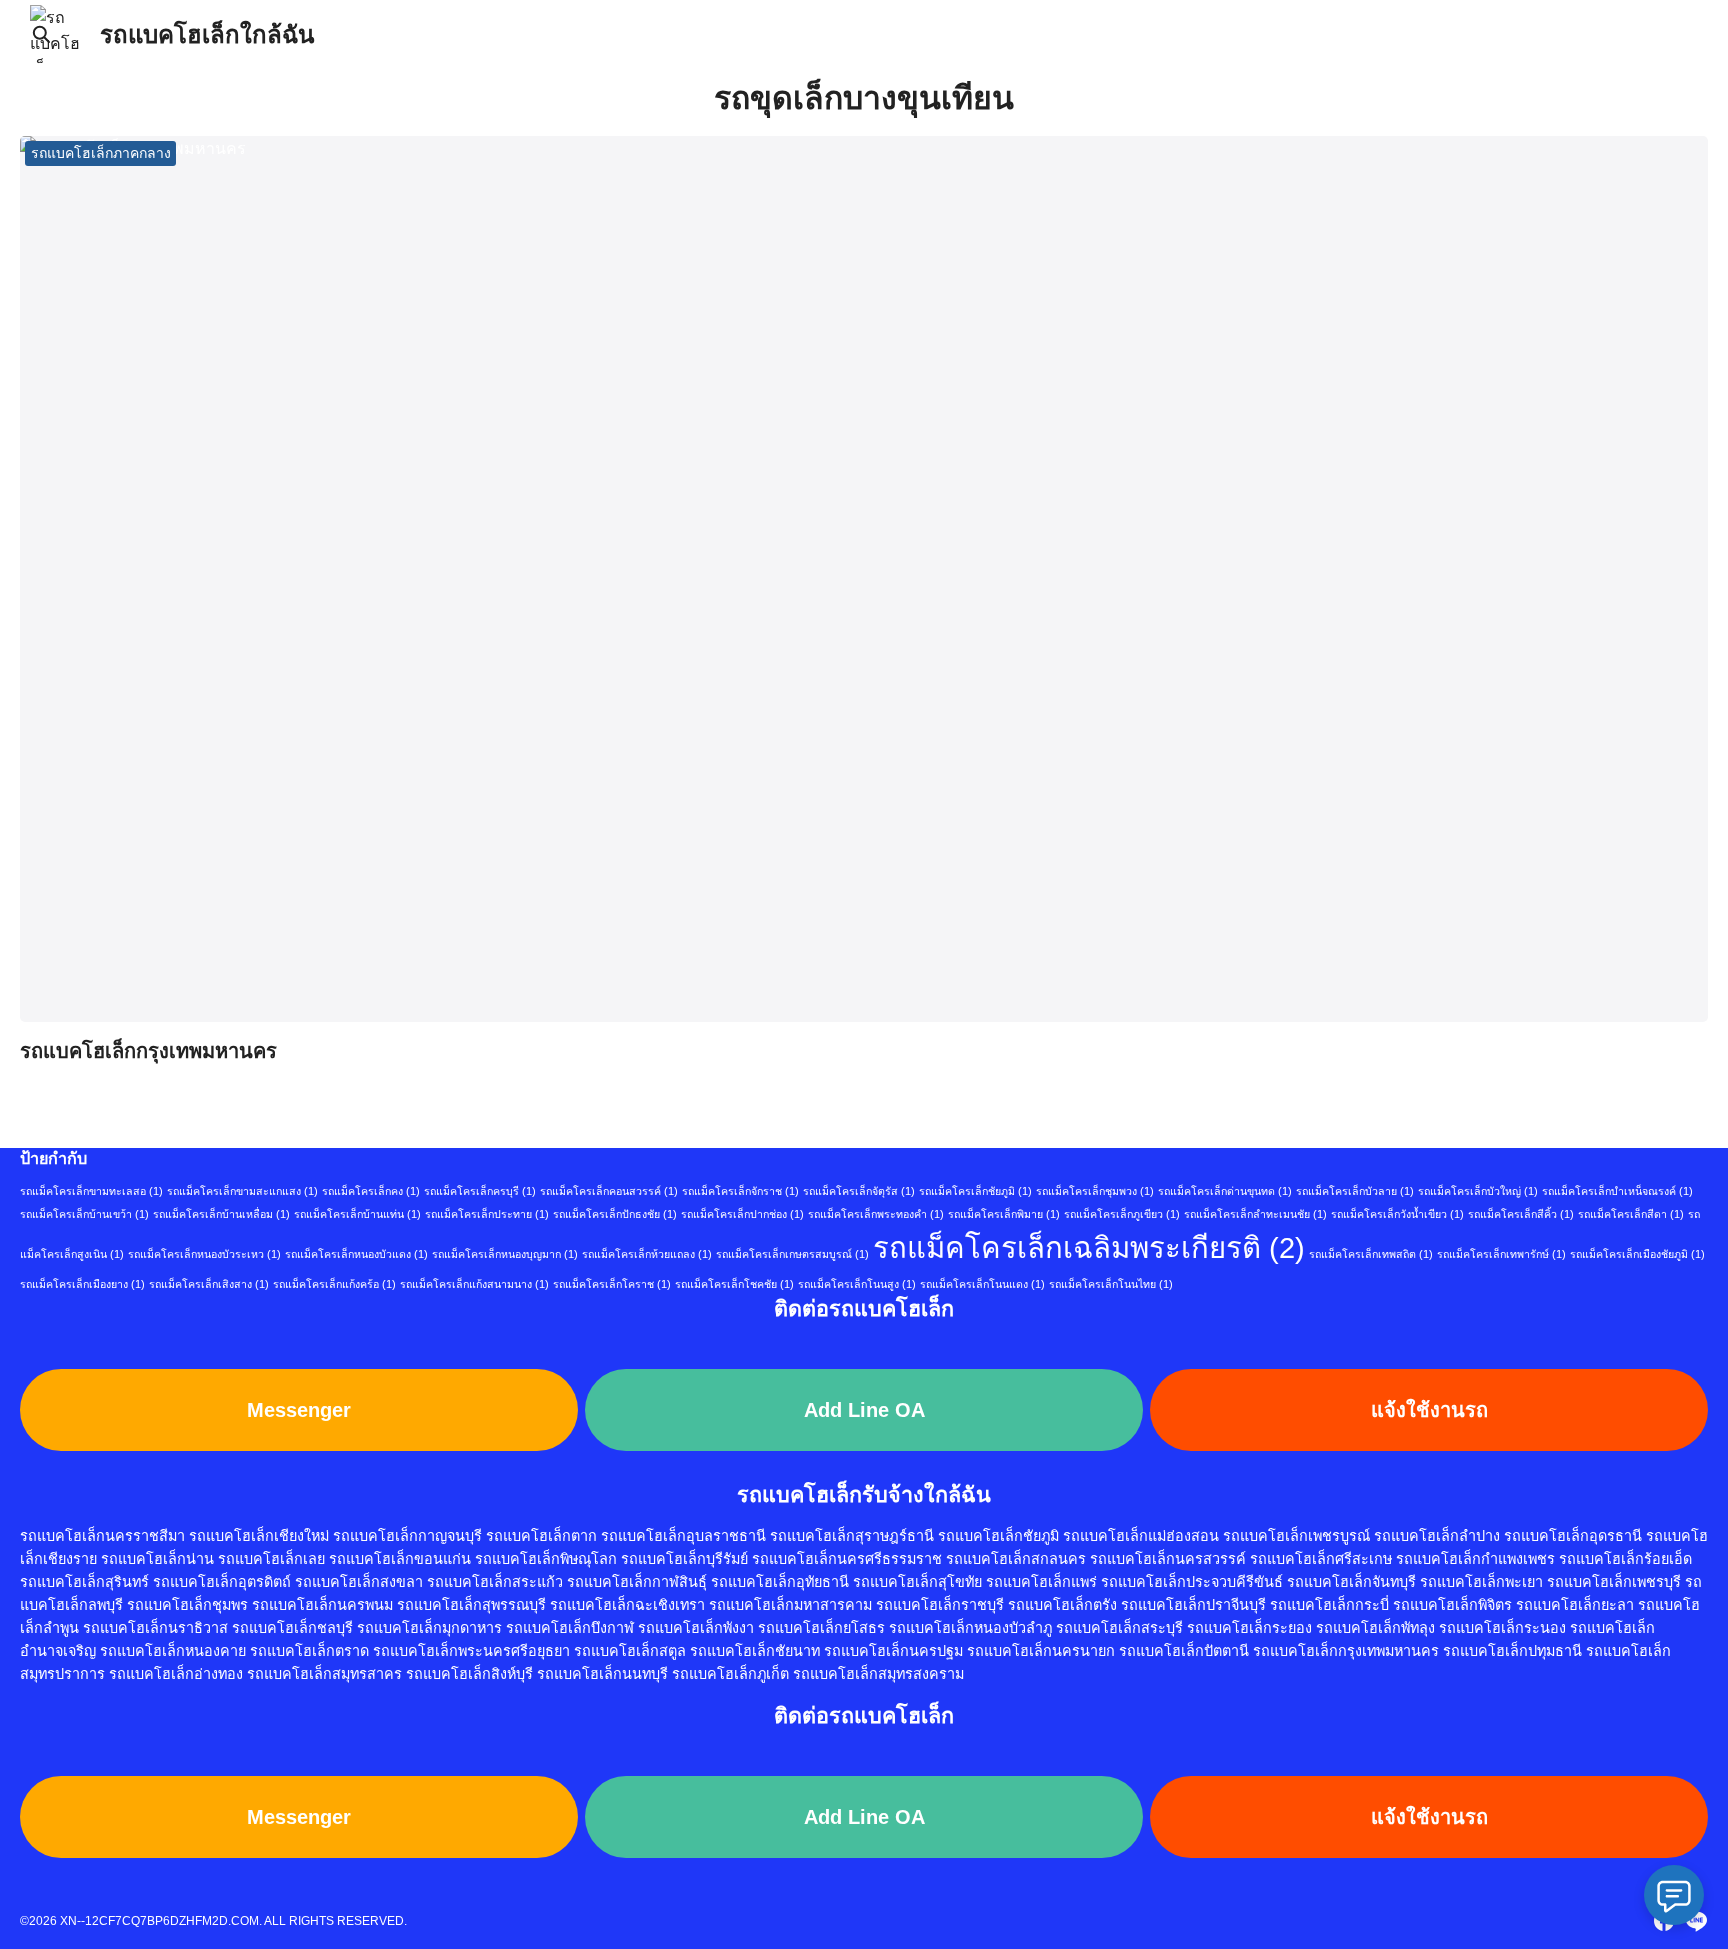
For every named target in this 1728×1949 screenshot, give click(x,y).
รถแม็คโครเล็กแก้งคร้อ (334, 1284)
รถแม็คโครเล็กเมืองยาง (82, 1284)
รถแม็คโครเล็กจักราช (740, 1191)
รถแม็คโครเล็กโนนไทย (1111, 1284)
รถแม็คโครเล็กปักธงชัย (615, 1214)
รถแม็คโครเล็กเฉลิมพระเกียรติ (1089, 1247)
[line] (1696, 1921)
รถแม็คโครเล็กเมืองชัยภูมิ (1637, 1254)
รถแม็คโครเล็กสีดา (1631, 1214)
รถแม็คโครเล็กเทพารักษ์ (1501, 1254)
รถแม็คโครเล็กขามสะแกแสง (242, 1191)
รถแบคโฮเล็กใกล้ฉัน (207, 34)
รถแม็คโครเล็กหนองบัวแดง (356, 1254)
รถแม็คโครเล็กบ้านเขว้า (84, 1214)
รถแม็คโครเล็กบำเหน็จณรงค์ (1617, 1191)
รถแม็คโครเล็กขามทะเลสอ (91, 1191)
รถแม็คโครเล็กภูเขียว (1122, 1214)
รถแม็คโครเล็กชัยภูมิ (975, 1191)
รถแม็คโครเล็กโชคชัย (734, 1284)
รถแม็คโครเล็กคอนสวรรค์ (609, 1191)
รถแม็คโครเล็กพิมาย (1004, 1214)
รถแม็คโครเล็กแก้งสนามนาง (474, 1284)
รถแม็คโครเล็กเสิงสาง (209, 1284)
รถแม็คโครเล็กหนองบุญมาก (505, 1254)
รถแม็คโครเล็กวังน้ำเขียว (1397, 1214)
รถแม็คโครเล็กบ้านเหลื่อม (221, 1214)
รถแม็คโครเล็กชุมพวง (1095, 1191)
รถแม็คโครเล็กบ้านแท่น (357, 1214)
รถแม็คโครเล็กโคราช (612, 1284)
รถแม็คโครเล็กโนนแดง (982, 1284)
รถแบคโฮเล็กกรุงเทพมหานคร (148, 1051)
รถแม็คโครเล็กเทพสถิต (1371, 1254)
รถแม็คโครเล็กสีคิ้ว (1521, 1214)
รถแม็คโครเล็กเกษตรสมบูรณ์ (792, 1254)
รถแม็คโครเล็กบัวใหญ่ (1478, 1191)
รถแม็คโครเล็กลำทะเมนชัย (1255, 1214)
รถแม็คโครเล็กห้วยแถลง (647, 1254)
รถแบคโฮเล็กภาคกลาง (101, 153)
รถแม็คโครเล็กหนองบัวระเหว (204, 1254)
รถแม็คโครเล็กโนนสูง (857, 1284)
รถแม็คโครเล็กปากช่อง (742, 1214)
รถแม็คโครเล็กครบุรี (480, 1191)
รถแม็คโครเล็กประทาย (487, 1214)
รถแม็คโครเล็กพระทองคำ (876, 1214)
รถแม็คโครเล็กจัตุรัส (859, 1191)
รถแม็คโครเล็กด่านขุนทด (1225, 1191)
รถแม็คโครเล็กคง (371, 1191)
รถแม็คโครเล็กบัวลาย (1355, 1191)
